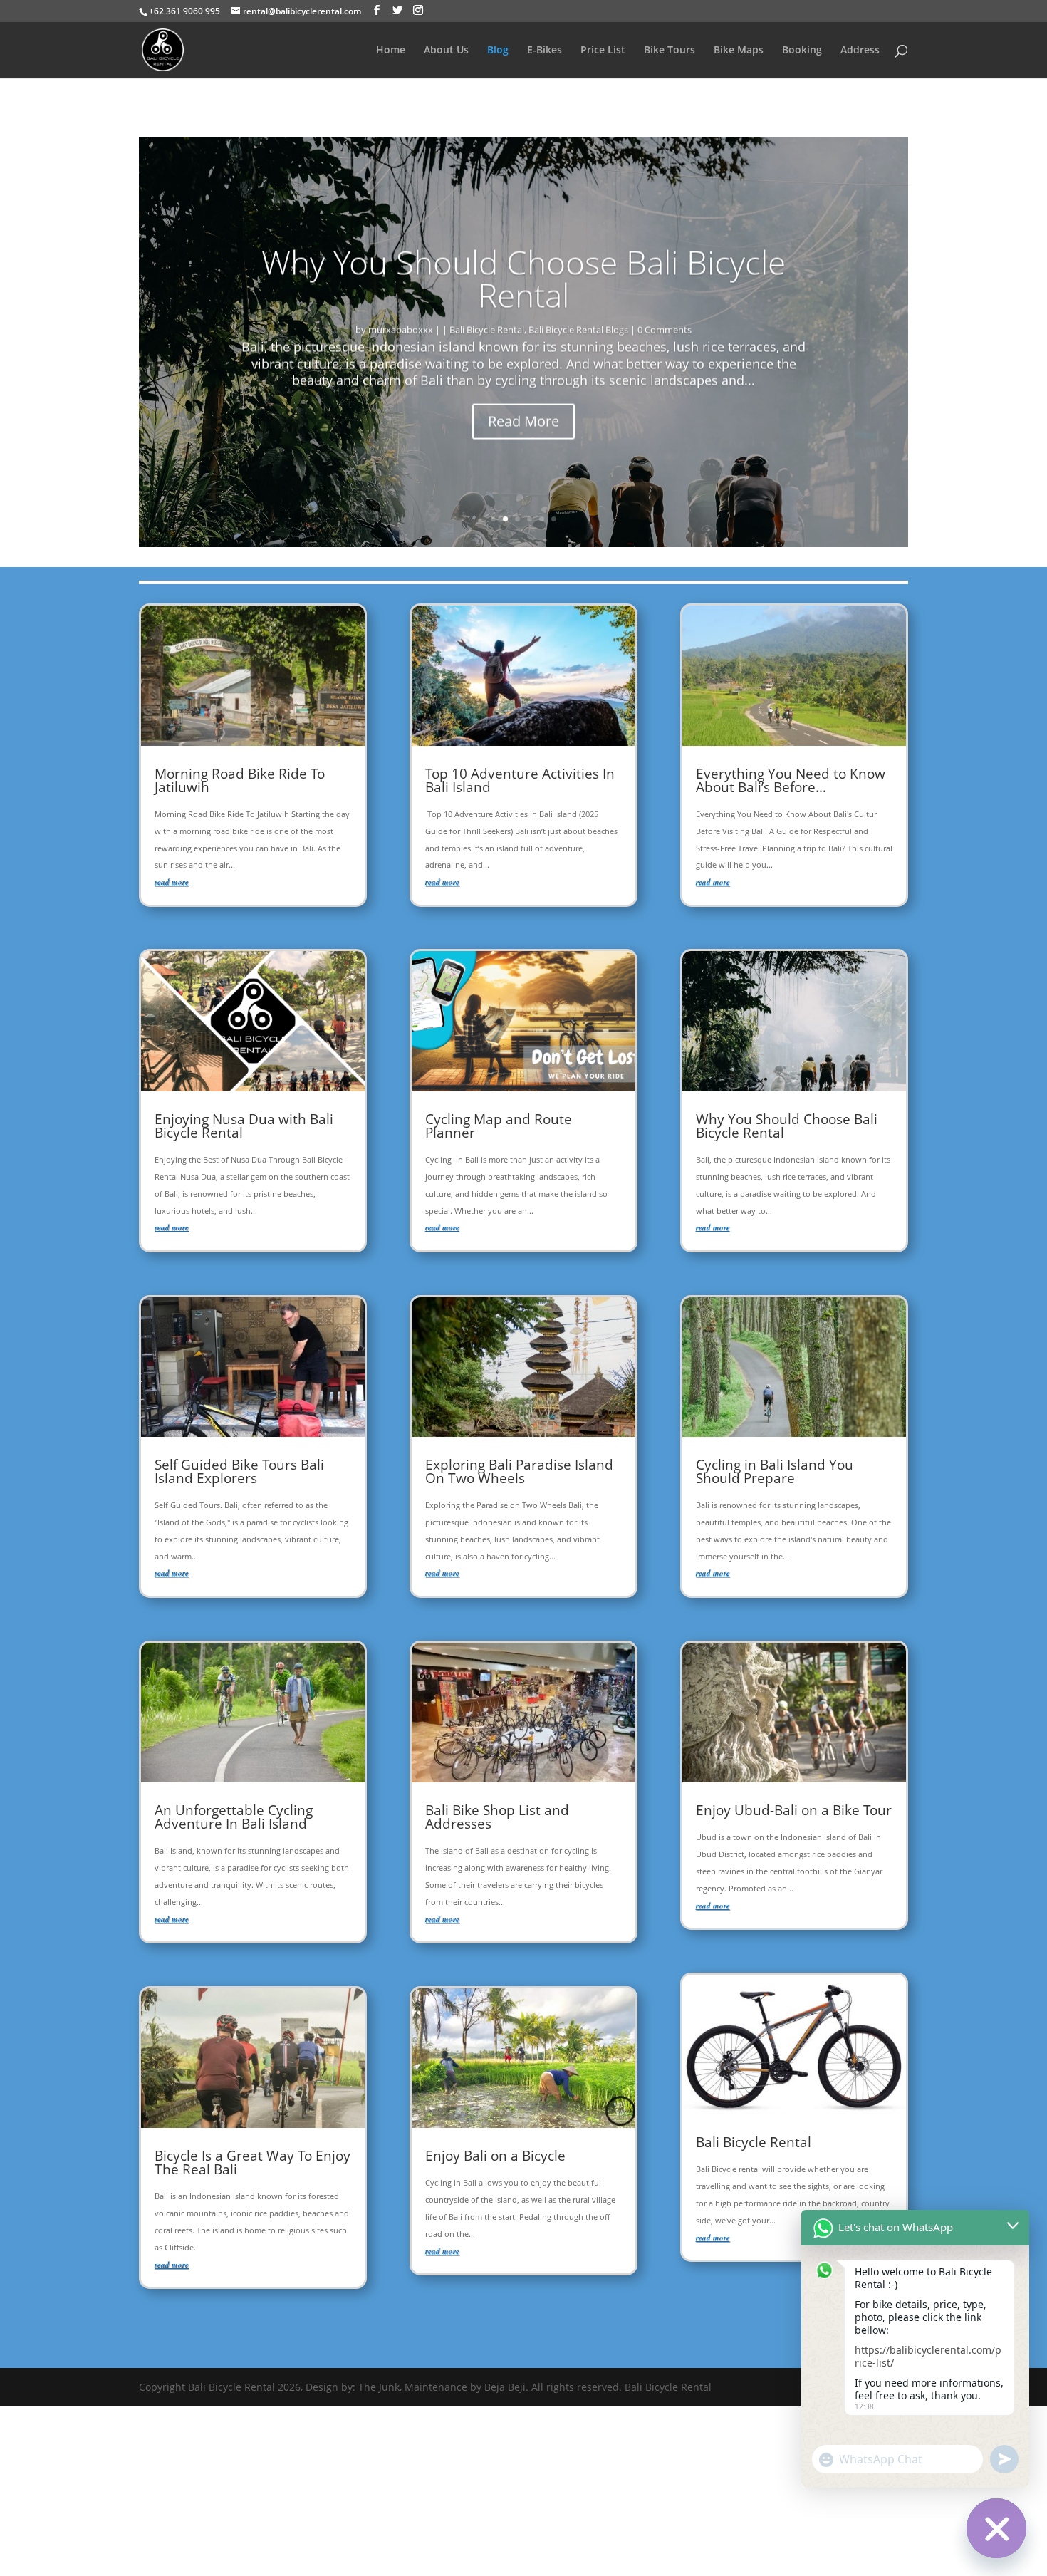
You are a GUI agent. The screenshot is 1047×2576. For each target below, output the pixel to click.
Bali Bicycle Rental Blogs (578, 329)
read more (172, 882)
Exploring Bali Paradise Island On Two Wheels (519, 1471)
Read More (523, 421)
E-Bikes (545, 51)
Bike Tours (670, 51)
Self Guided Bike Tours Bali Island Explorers (239, 1471)
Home (391, 51)
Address (860, 51)
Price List (603, 51)
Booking (802, 51)
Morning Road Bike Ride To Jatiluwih (240, 780)
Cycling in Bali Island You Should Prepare (775, 1471)
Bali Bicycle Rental (487, 329)
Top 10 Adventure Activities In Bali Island (520, 780)
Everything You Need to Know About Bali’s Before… (791, 780)
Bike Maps (739, 51)
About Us (446, 51)
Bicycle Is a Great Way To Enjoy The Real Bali (252, 2162)
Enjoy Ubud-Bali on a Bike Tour (794, 1810)
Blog (498, 51)
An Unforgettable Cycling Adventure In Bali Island (234, 1817)
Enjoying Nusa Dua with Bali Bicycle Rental (244, 1126)
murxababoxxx (401, 329)
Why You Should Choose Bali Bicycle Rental (523, 278)
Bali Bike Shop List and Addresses (497, 1817)
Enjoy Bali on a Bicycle (495, 2156)
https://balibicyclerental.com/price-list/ (928, 2356)
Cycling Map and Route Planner (499, 1126)
